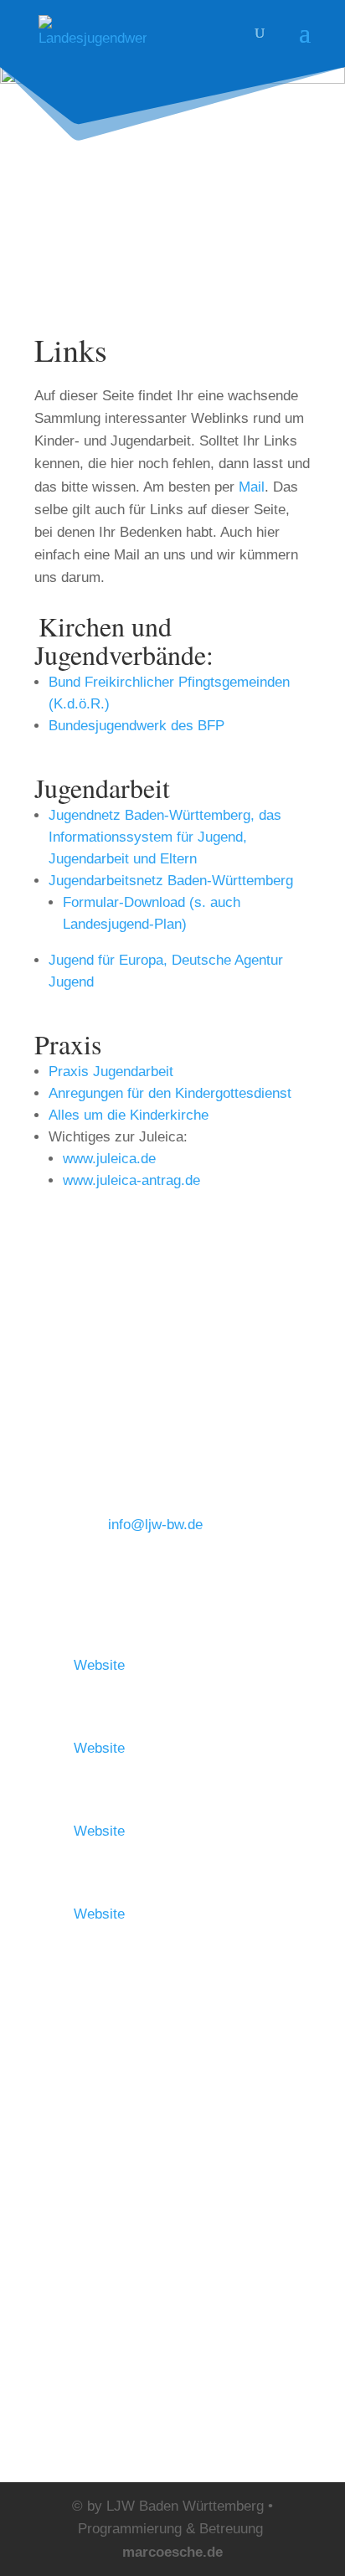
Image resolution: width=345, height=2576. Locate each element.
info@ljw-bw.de (155, 1525)
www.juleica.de (109, 1159)
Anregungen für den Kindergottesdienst (170, 1093)
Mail (252, 487)
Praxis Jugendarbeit (111, 1072)
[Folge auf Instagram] (48, 2024)
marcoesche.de (172, 2552)
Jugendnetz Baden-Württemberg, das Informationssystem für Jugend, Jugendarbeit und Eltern (165, 837)
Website (99, 1665)
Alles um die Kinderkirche (129, 1115)
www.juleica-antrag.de (131, 1180)
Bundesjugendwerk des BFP (136, 726)
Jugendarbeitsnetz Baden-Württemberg (171, 881)
